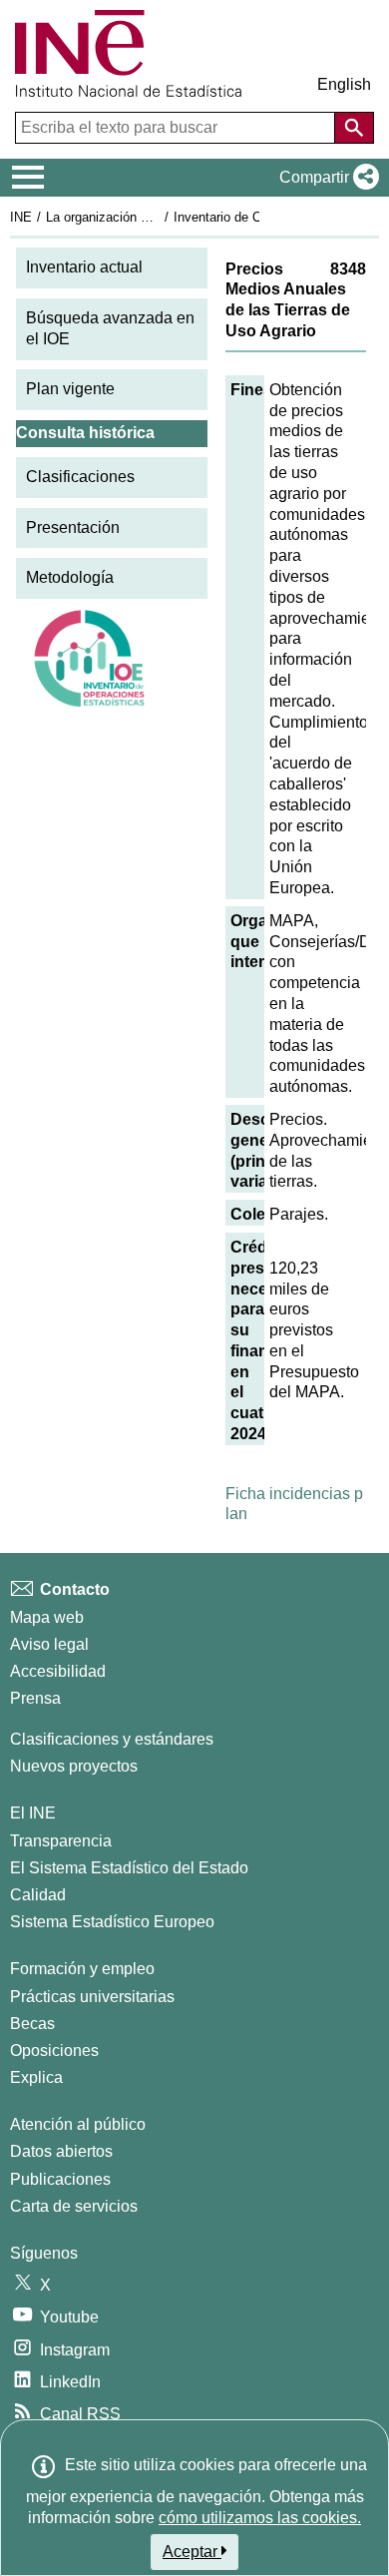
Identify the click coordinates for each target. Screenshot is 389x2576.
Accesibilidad (58, 1671)
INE (21, 217)
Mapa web (47, 1617)
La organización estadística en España (158, 217)
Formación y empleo (82, 1969)
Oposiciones (54, 2051)
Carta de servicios (74, 2206)
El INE (33, 1813)
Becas (32, 2024)
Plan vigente (70, 389)
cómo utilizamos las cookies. (260, 2518)
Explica (36, 2077)
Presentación (73, 527)
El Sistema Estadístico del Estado (129, 1868)
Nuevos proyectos (74, 1766)
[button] (325, 178)
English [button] (344, 84)
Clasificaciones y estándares (112, 1739)
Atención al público (78, 2124)
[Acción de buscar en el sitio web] (354, 128)
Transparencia (61, 1841)
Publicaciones (60, 2179)
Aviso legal (49, 1644)
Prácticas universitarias (92, 1997)
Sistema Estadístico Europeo (112, 1922)
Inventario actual (84, 267)
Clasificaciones (80, 477)
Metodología (70, 577)
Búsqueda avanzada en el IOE (110, 328)
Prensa (35, 1698)
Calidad (38, 1895)
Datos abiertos (61, 2151)
